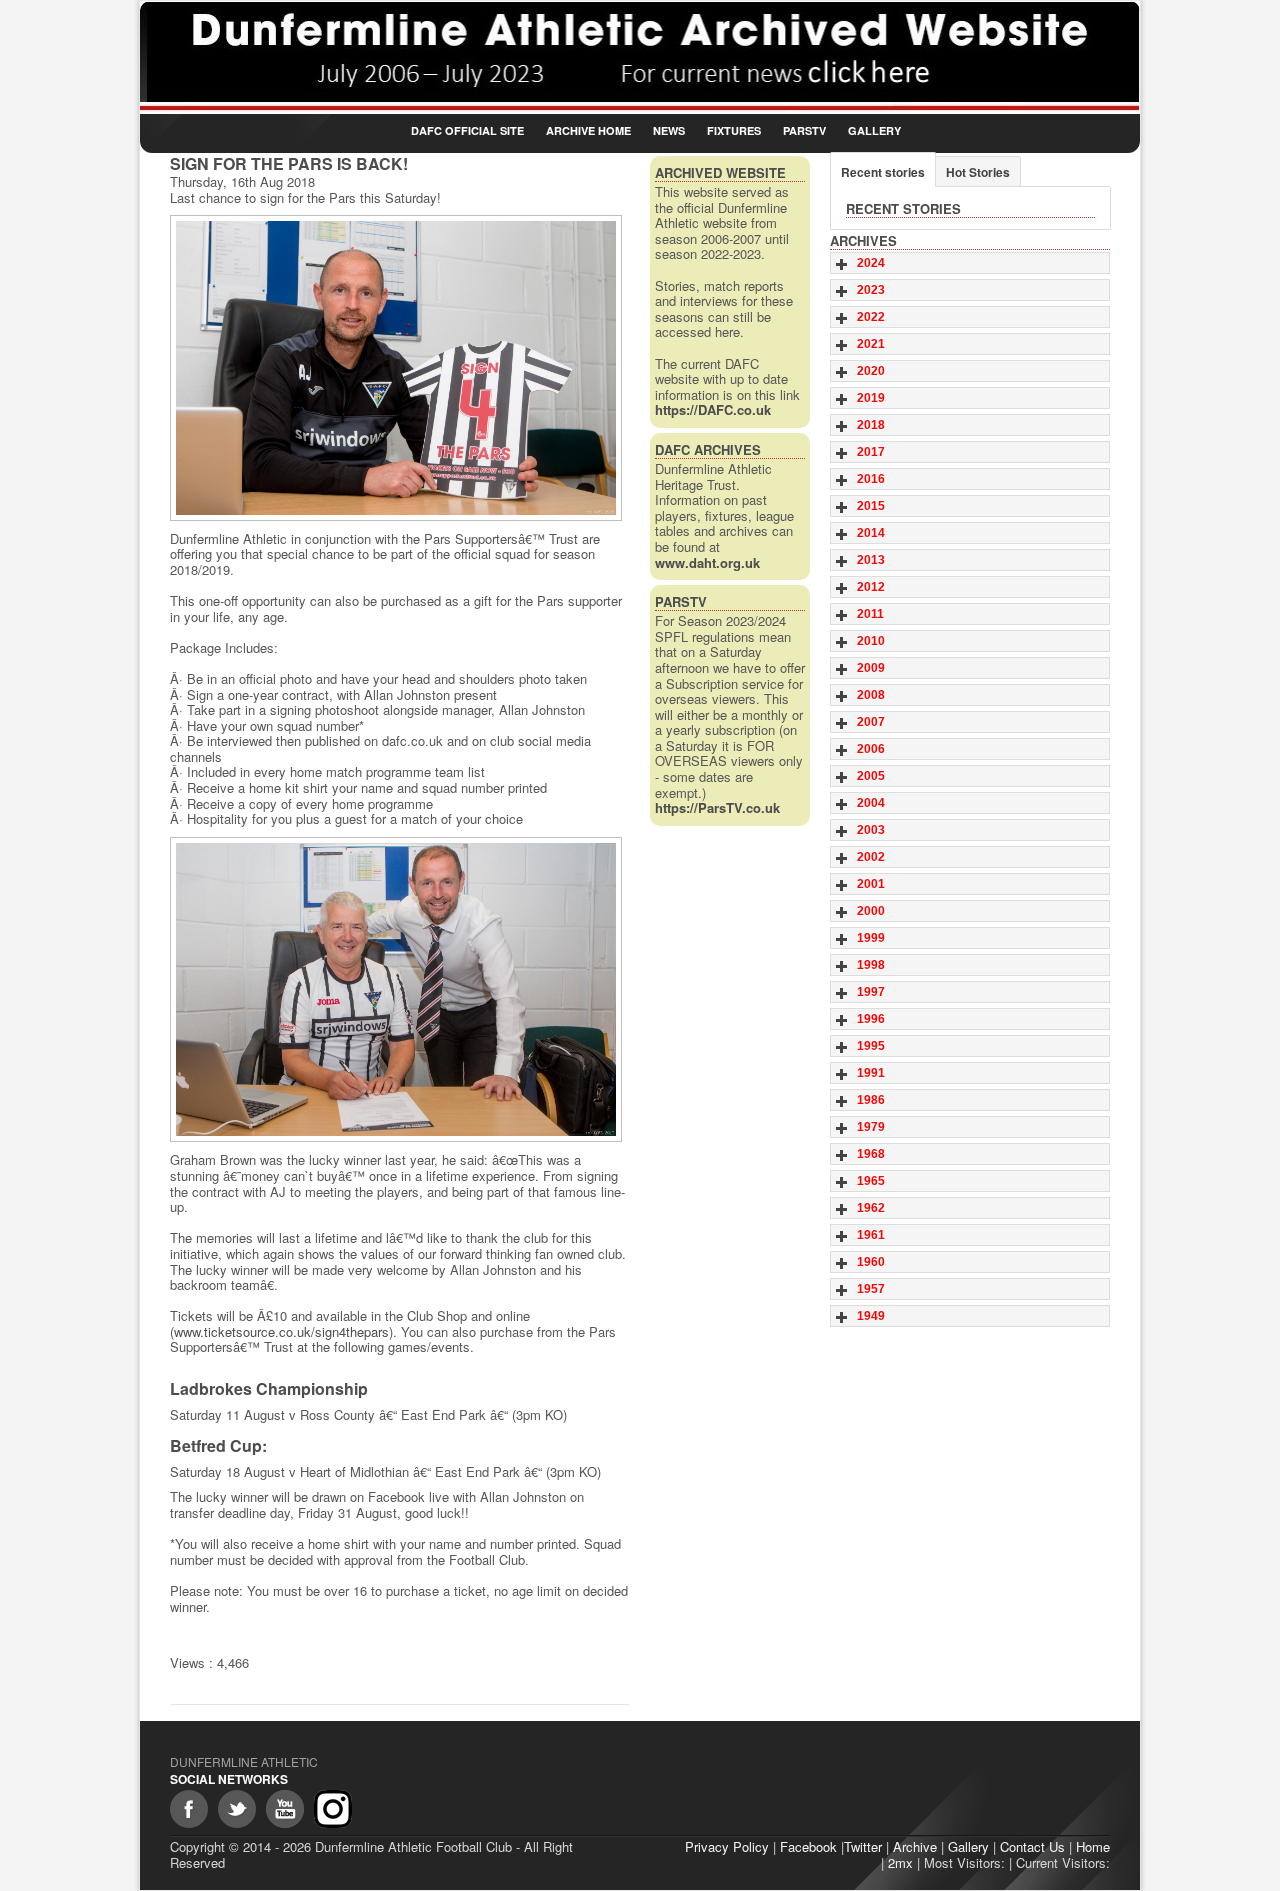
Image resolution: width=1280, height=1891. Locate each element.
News (669, 130)
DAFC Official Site (467, 130)
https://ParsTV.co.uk (717, 807)
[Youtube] (285, 1809)
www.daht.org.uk (707, 562)
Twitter (863, 1846)
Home (1093, 1846)
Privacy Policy (727, 1846)
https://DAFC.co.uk (713, 409)
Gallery (874, 130)
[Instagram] (333, 1809)
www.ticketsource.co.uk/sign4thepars (281, 1331)
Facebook (808, 1846)
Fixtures (734, 130)
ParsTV (804, 130)
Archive (915, 1846)
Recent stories (883, 172)
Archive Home (588, 130)
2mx (900, 1862)
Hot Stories (978, 172)
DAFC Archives (708, 449)
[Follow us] (237, 1809)
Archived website (720, 172)
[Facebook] (189, 1809)
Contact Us (1032, 1846)
